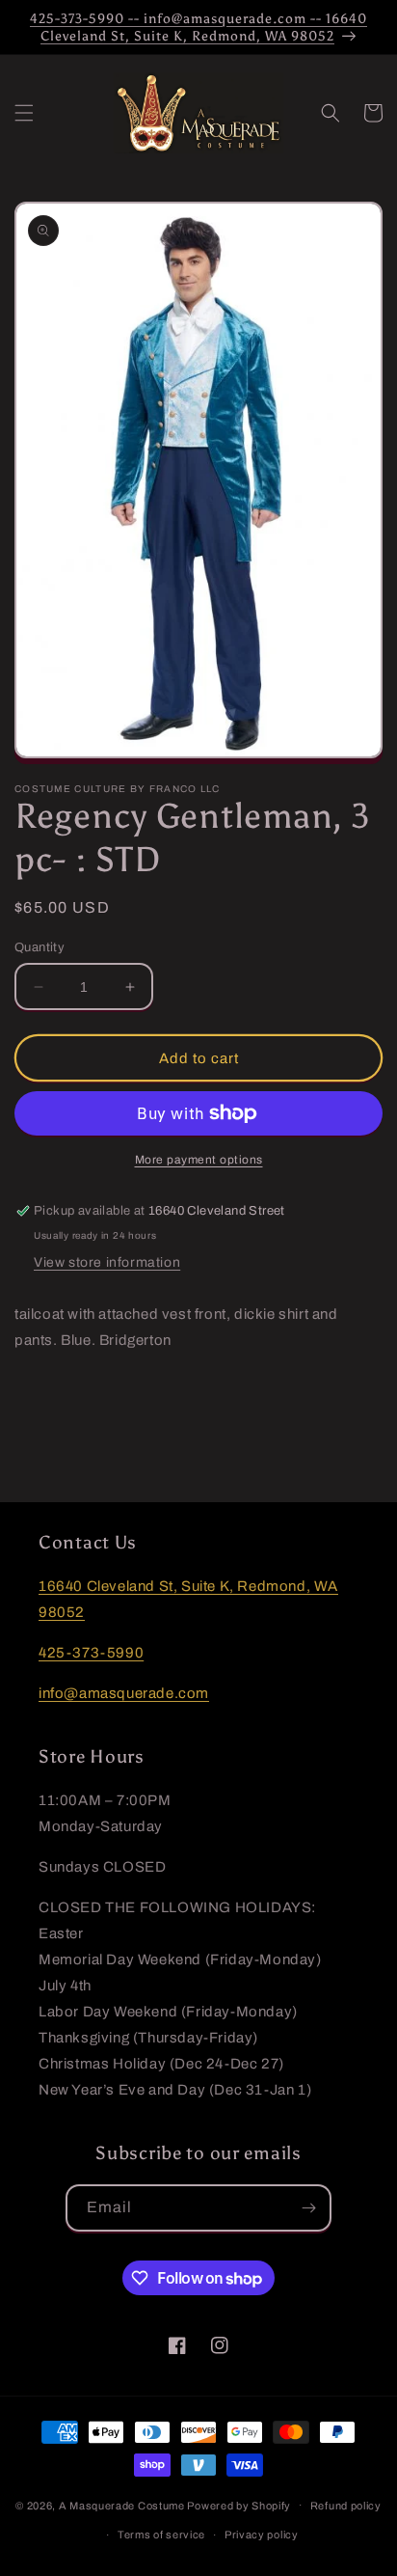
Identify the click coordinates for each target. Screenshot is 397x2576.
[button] (24, 113)
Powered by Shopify (239, 2505)
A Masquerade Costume (122, 2505)
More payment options (199, 1160)
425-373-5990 (91, 1653)
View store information (107, 1262)
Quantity (40, 947)
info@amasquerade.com (124, 1693)
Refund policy (346, 2506)
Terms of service (161, 2535)
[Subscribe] (308, 2208)
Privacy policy (262, 2535)
